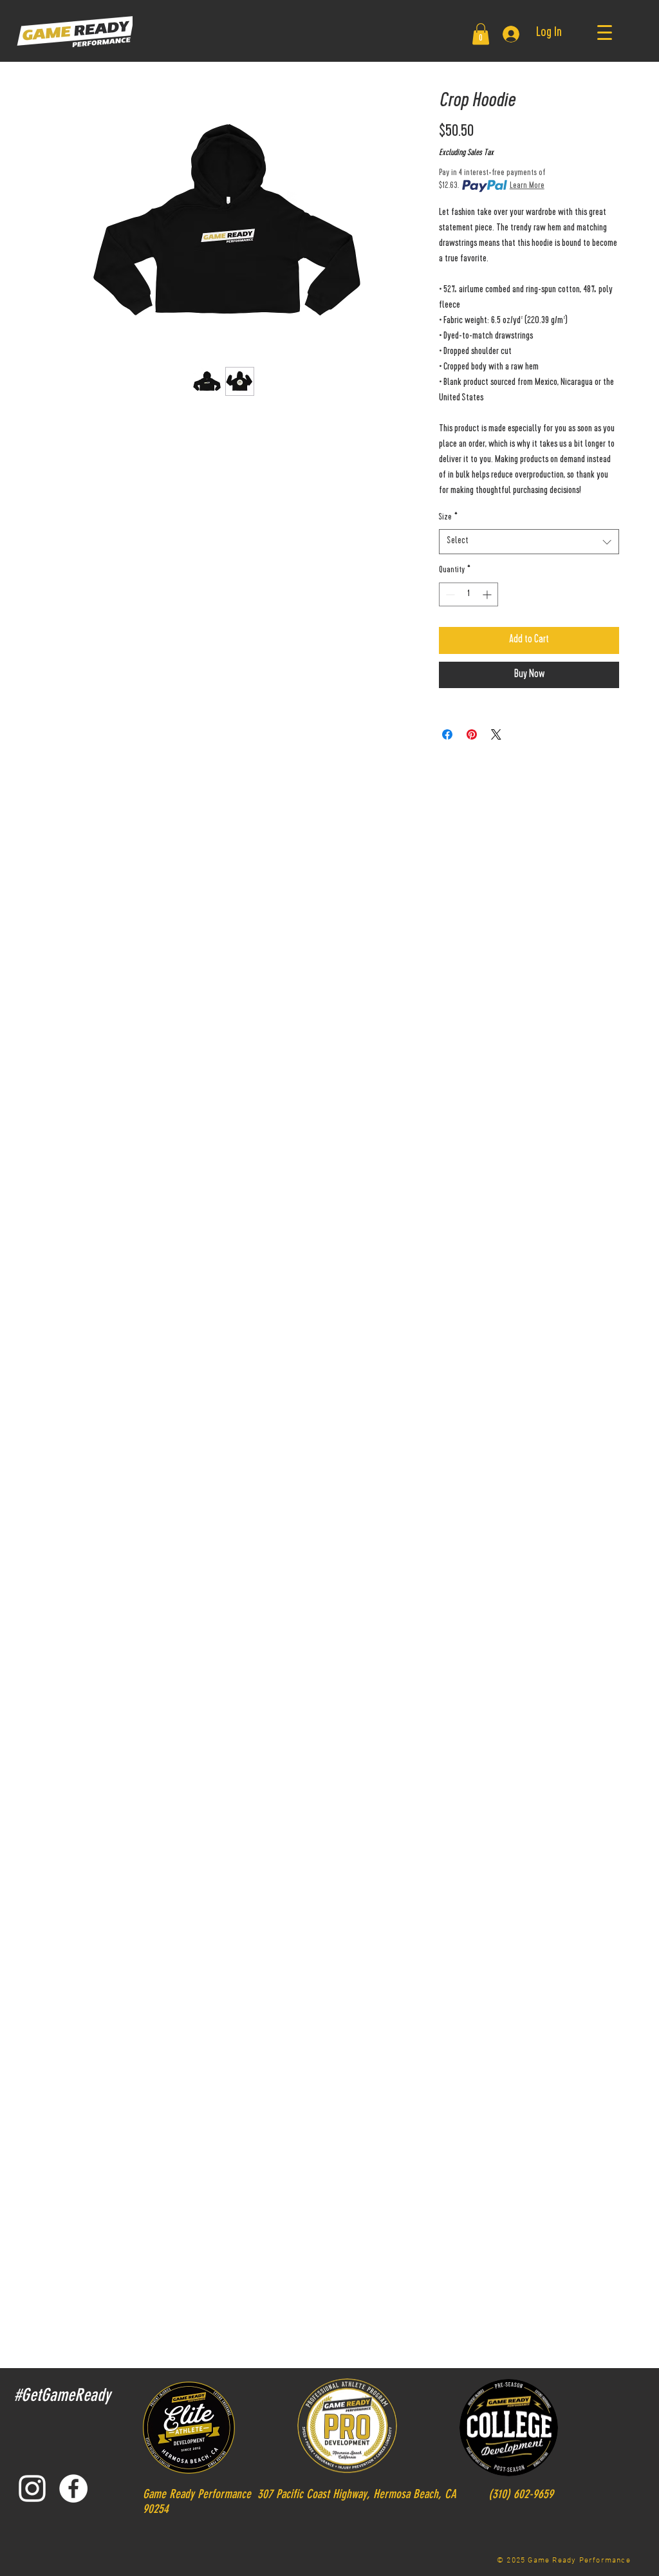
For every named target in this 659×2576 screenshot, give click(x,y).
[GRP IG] (32, 2488)
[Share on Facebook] (447, 734)
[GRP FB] (73, 2488)
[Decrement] (449, 594)
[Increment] (488, 594)
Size (448, 518)
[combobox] (529, 542)
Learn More (527, 186)
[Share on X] (496, 734)
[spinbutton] (469, 594)
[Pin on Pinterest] (472, 734)
